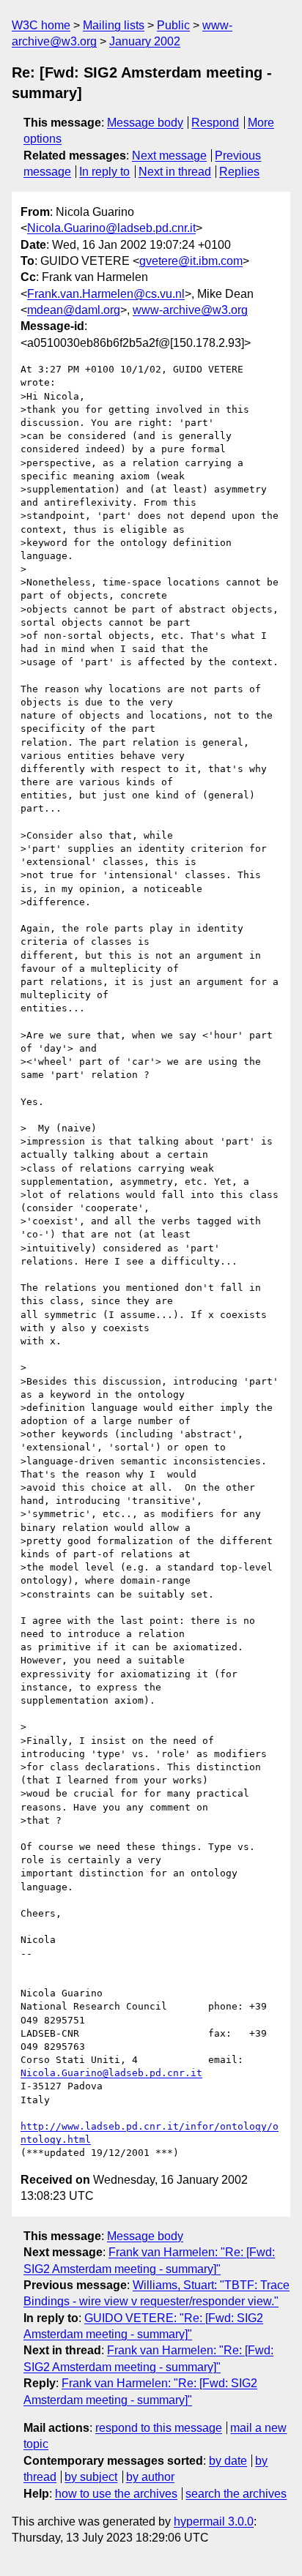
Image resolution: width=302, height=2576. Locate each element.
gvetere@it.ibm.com (191, 261)
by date (228, 2461)
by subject (91, 2477)
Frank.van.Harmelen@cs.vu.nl (106, 294)
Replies (239, 172)
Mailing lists (114, 25)
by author (150, 2477)
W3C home (41, 25)
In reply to (104, 172)
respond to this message (159, 2428)
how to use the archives (116, 2494)
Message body (145, 123)
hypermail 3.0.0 (214, 2521)
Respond (215, 123)
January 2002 (145, 41)
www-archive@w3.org (190, 310)
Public (173, 25)
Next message (169, 156)
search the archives (236, 2494)
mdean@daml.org (74, 310)
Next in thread (175, 172)
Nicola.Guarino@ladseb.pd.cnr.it (111, 228)
